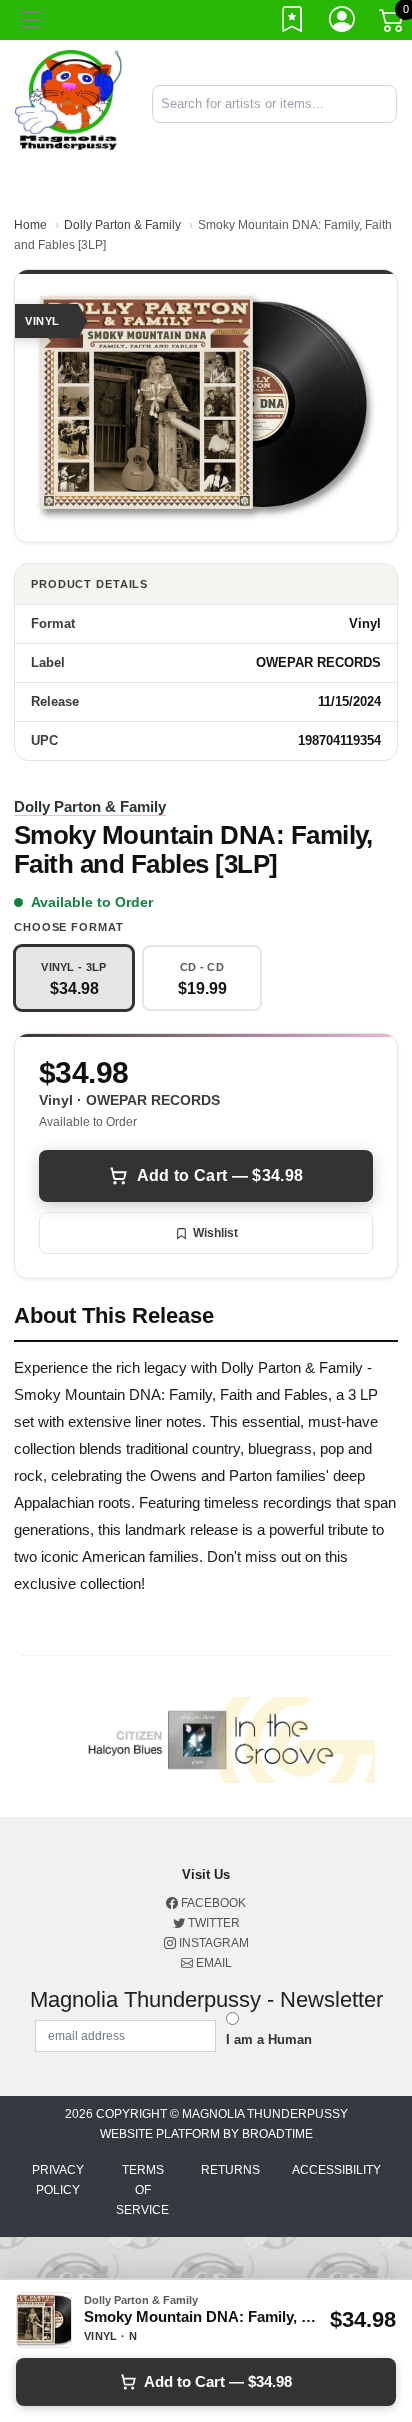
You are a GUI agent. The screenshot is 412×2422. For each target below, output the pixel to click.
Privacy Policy (58, 2180)
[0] (393, 24)
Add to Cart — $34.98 (220, 1175)
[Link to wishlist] (293, 23)
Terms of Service (142, 2190)
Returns (230, 2170)
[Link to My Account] (343, 23)
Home (30, 225)
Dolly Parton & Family (122, 225)
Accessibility (336, 2170)
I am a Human (269, 2039)
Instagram (212, 1943)
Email (212, 1963)
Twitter (212, 1923)
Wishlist (215, 1233)
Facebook (212, 1903)
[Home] (68, 102)
